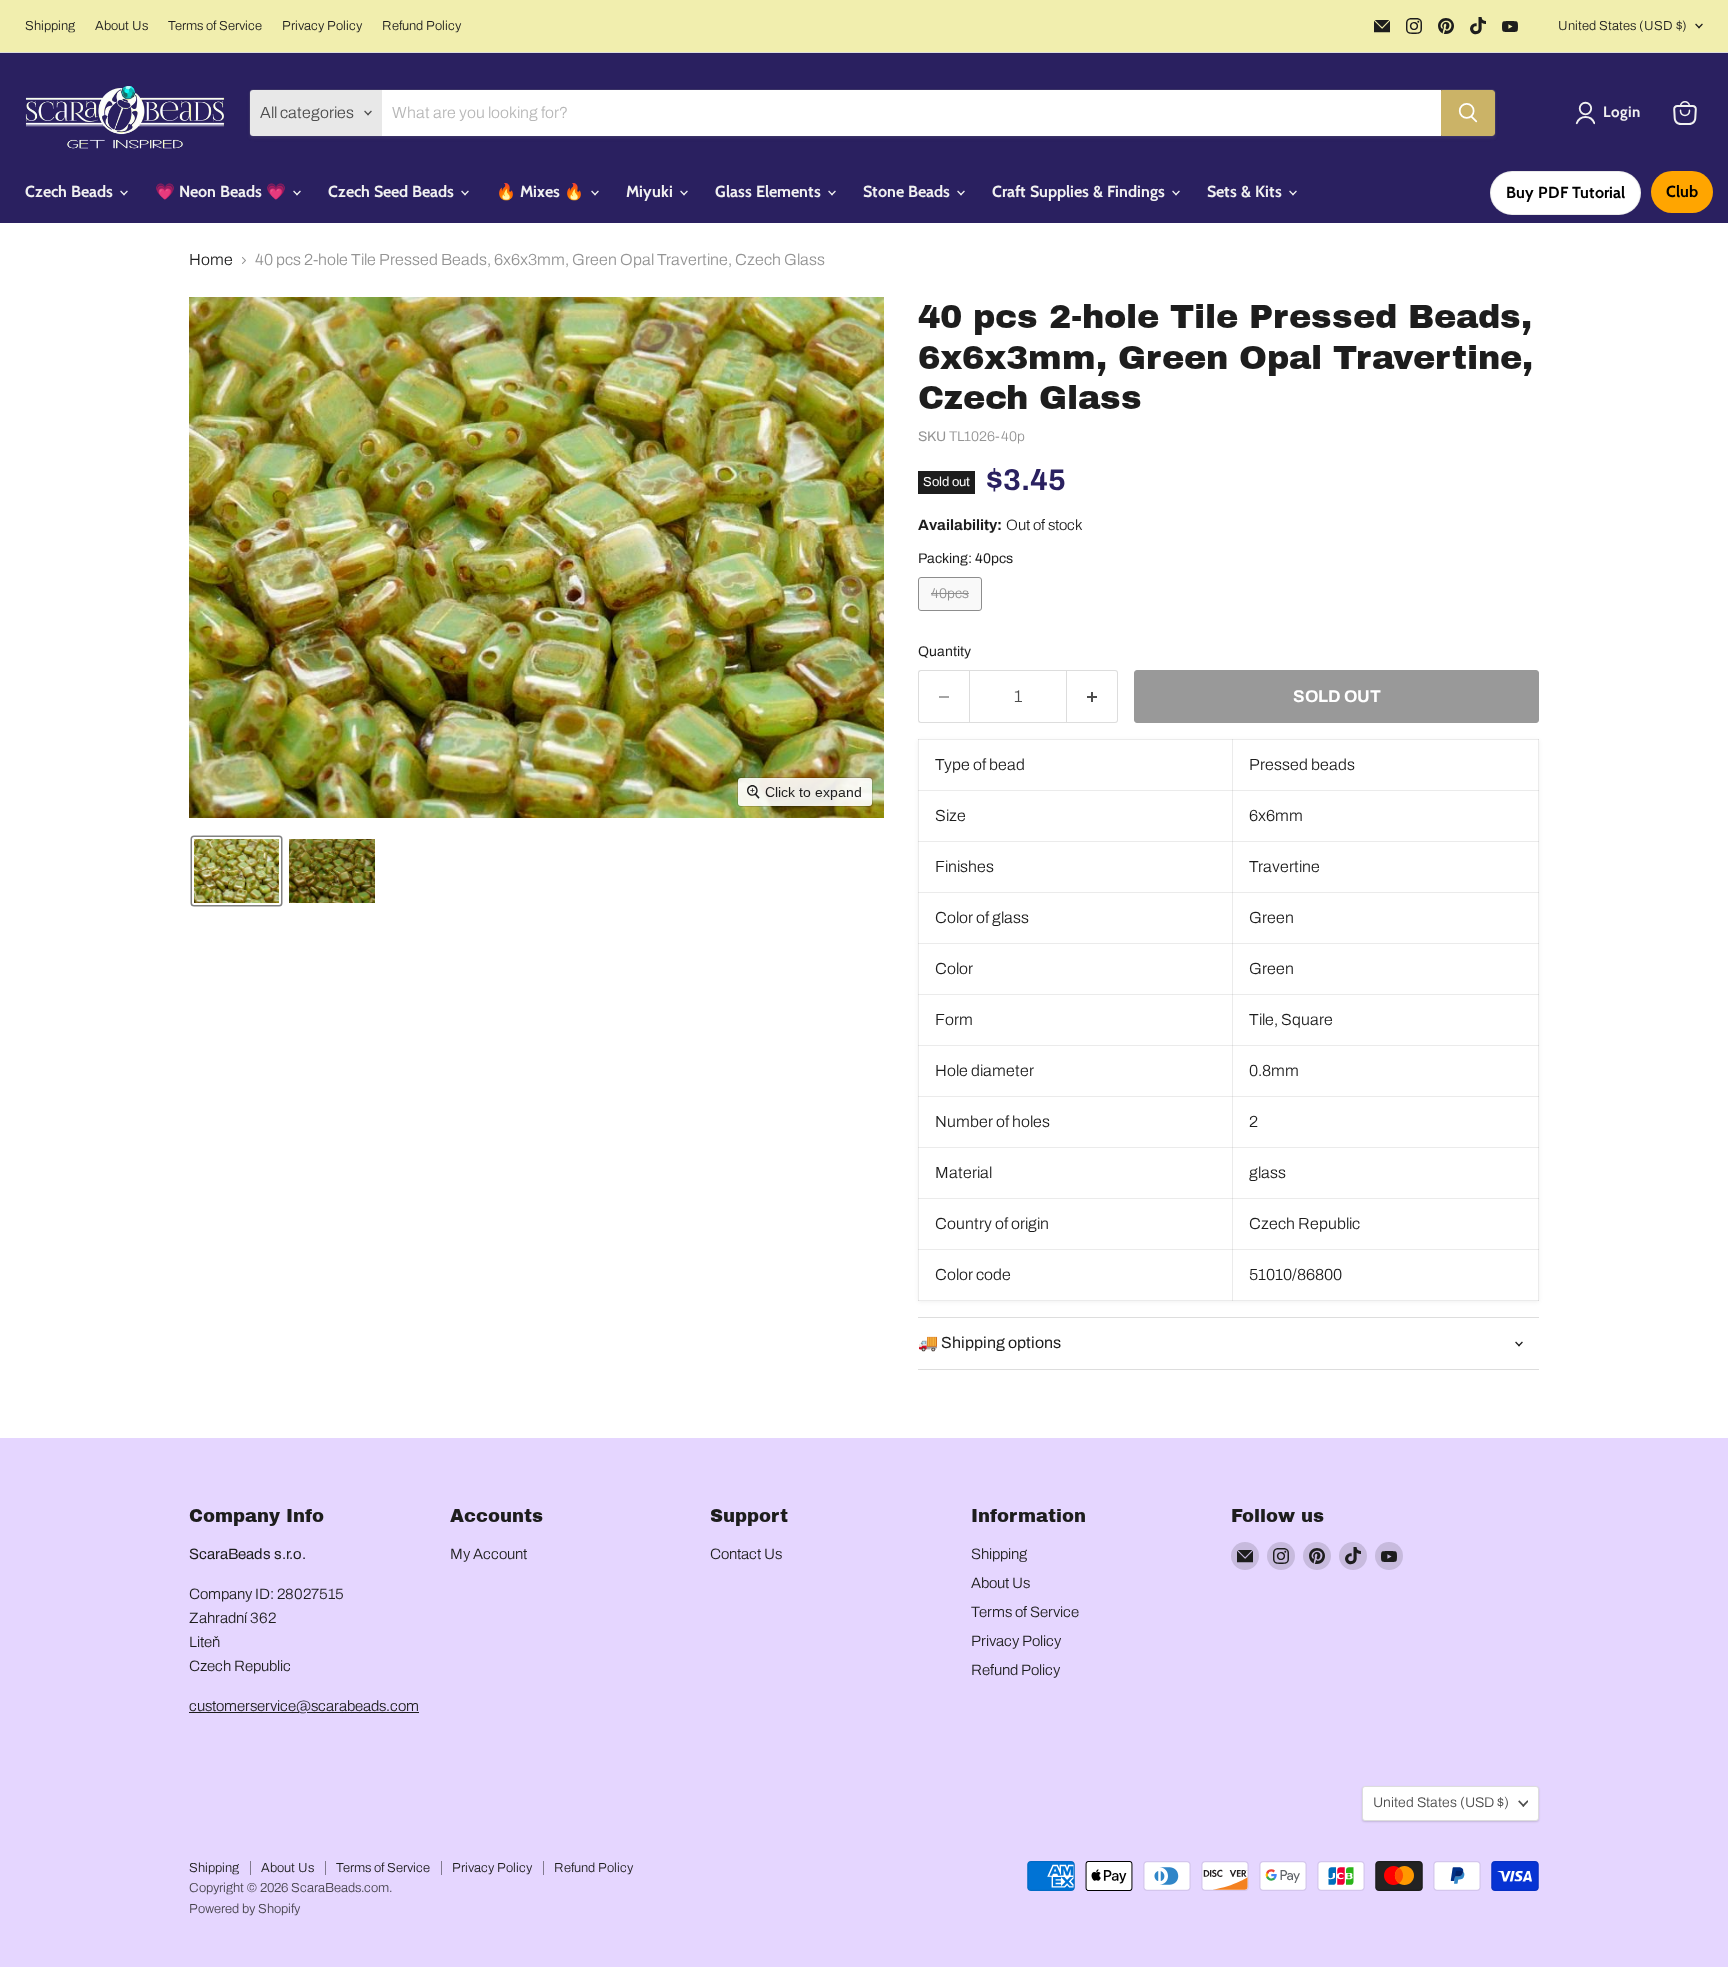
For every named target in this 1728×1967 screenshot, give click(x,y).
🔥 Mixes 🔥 (542, 191)
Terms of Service (215, 26)
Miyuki (651, 191)
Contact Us (746, 1554)
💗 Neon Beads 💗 (222, 191)
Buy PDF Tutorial (1565, 192)
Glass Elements (770, 191)
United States (1622, 26)
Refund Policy (421, 26)
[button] (1611, 113)
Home (211, 259)
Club (1682, 191)
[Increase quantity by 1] (1092, 697)
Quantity (944, 651)
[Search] (1468, 113)
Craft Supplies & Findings (1080, 191)
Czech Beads (71, 191)
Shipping (50, 26)
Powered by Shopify (244, 1909)
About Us (121, 26)
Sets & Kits (1246, 191)
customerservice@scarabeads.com (304, 1706)
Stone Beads (908, 191)
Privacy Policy (322, 26)
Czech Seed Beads (393, 191)
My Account (488, 1554)
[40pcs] (952, 615)
